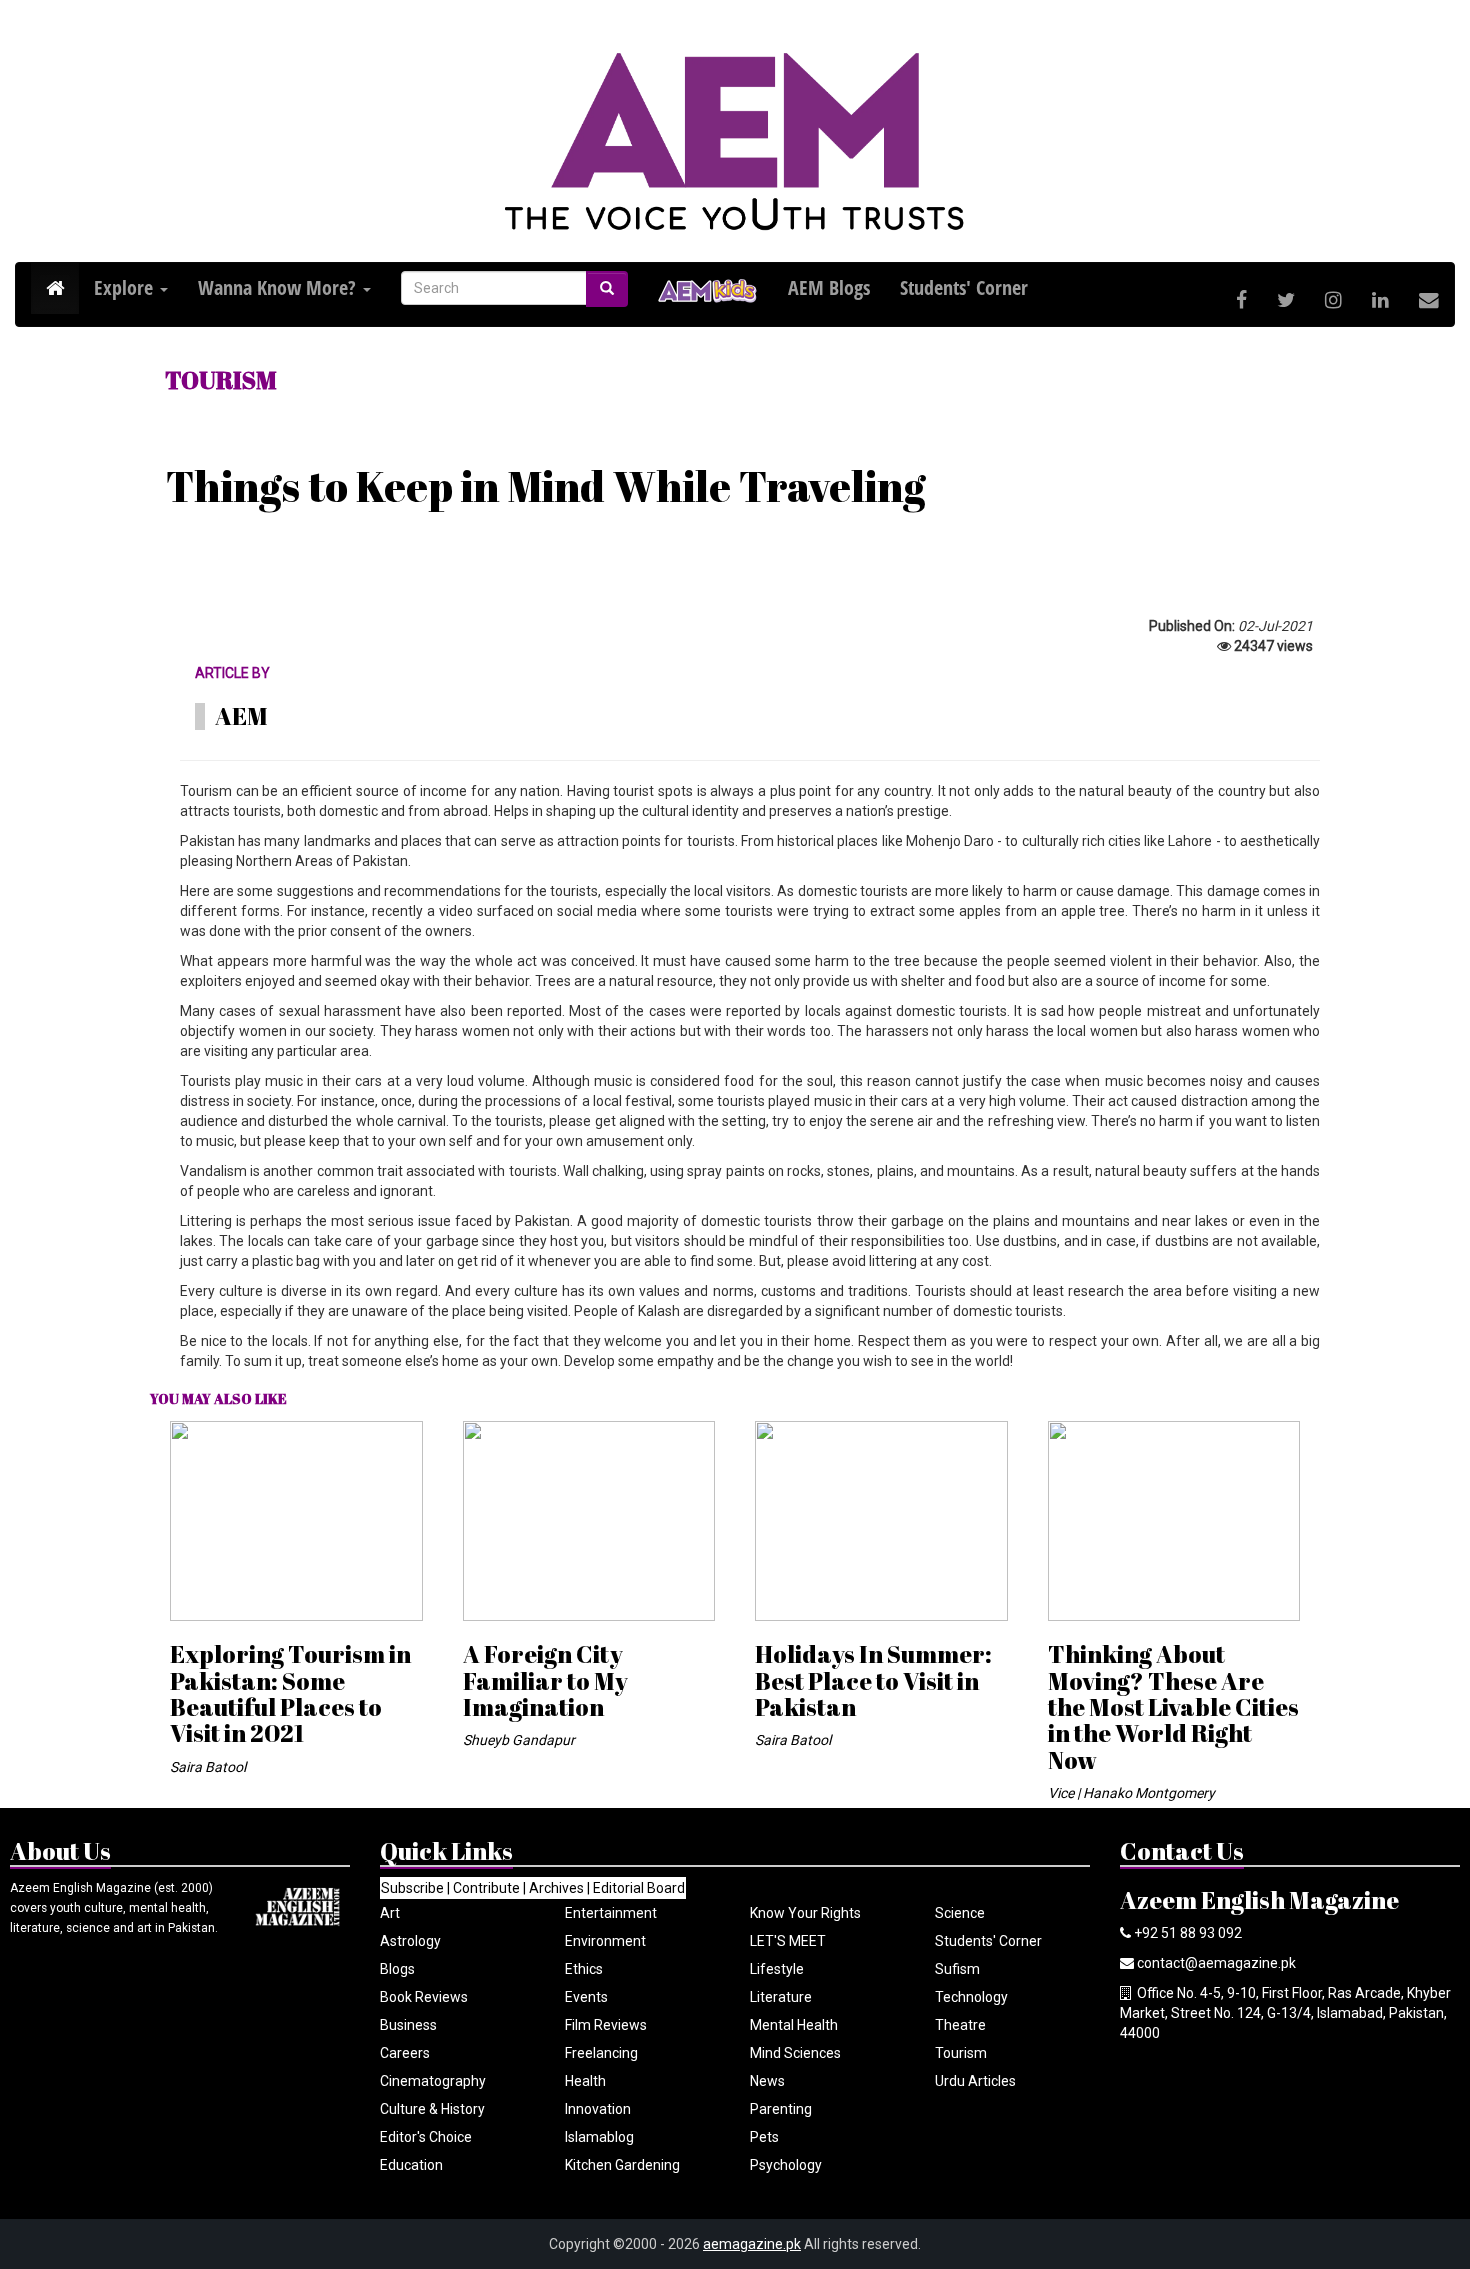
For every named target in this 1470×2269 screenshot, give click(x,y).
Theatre (960, 2025)
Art (390, 1913)
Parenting (781, 2109)
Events (586, 1997)
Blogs (397, 1969)
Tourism (961, 2053)
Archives (556, 1888)
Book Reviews (424, 1997)
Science (960, 1913)
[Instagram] (1333, 300)
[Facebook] (1241, 300)
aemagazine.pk (752, 2244)
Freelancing (601, 2053)
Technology (971, 1997)
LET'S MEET (788, 1941)
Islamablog (599, 2137)
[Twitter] (1286, 300)
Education (411, 2165)
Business (408, 2025)
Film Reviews (606, 2025)
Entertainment (611, 1913)
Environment (605, 1941)
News (767, 2081)
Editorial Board (639, 1888)
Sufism (957, 1969)
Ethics (584, 1969)
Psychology (786, 2165)
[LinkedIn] (1380, 300)
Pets (764, 2137)
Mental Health (794, 2025)
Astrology (410, 1941)
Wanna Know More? (279, 287)
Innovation (598, 2109)
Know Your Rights (805, 1913)
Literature (781, 1997)
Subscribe (412, 1888)
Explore (126, 287)
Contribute (486, 1888)
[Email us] (1429, 300)
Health (585, 2081)
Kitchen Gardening (622, 2165)
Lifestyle (777, 1969)
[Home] (55, 288)
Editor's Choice (426, 2137)
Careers (405, 2053)
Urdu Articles (975, 2081)
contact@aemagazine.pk (1216, 1963)
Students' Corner (988, 1941)
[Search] (607, 289)
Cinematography (433, 2081)
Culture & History (432, 2109)
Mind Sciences (795, 2053)
